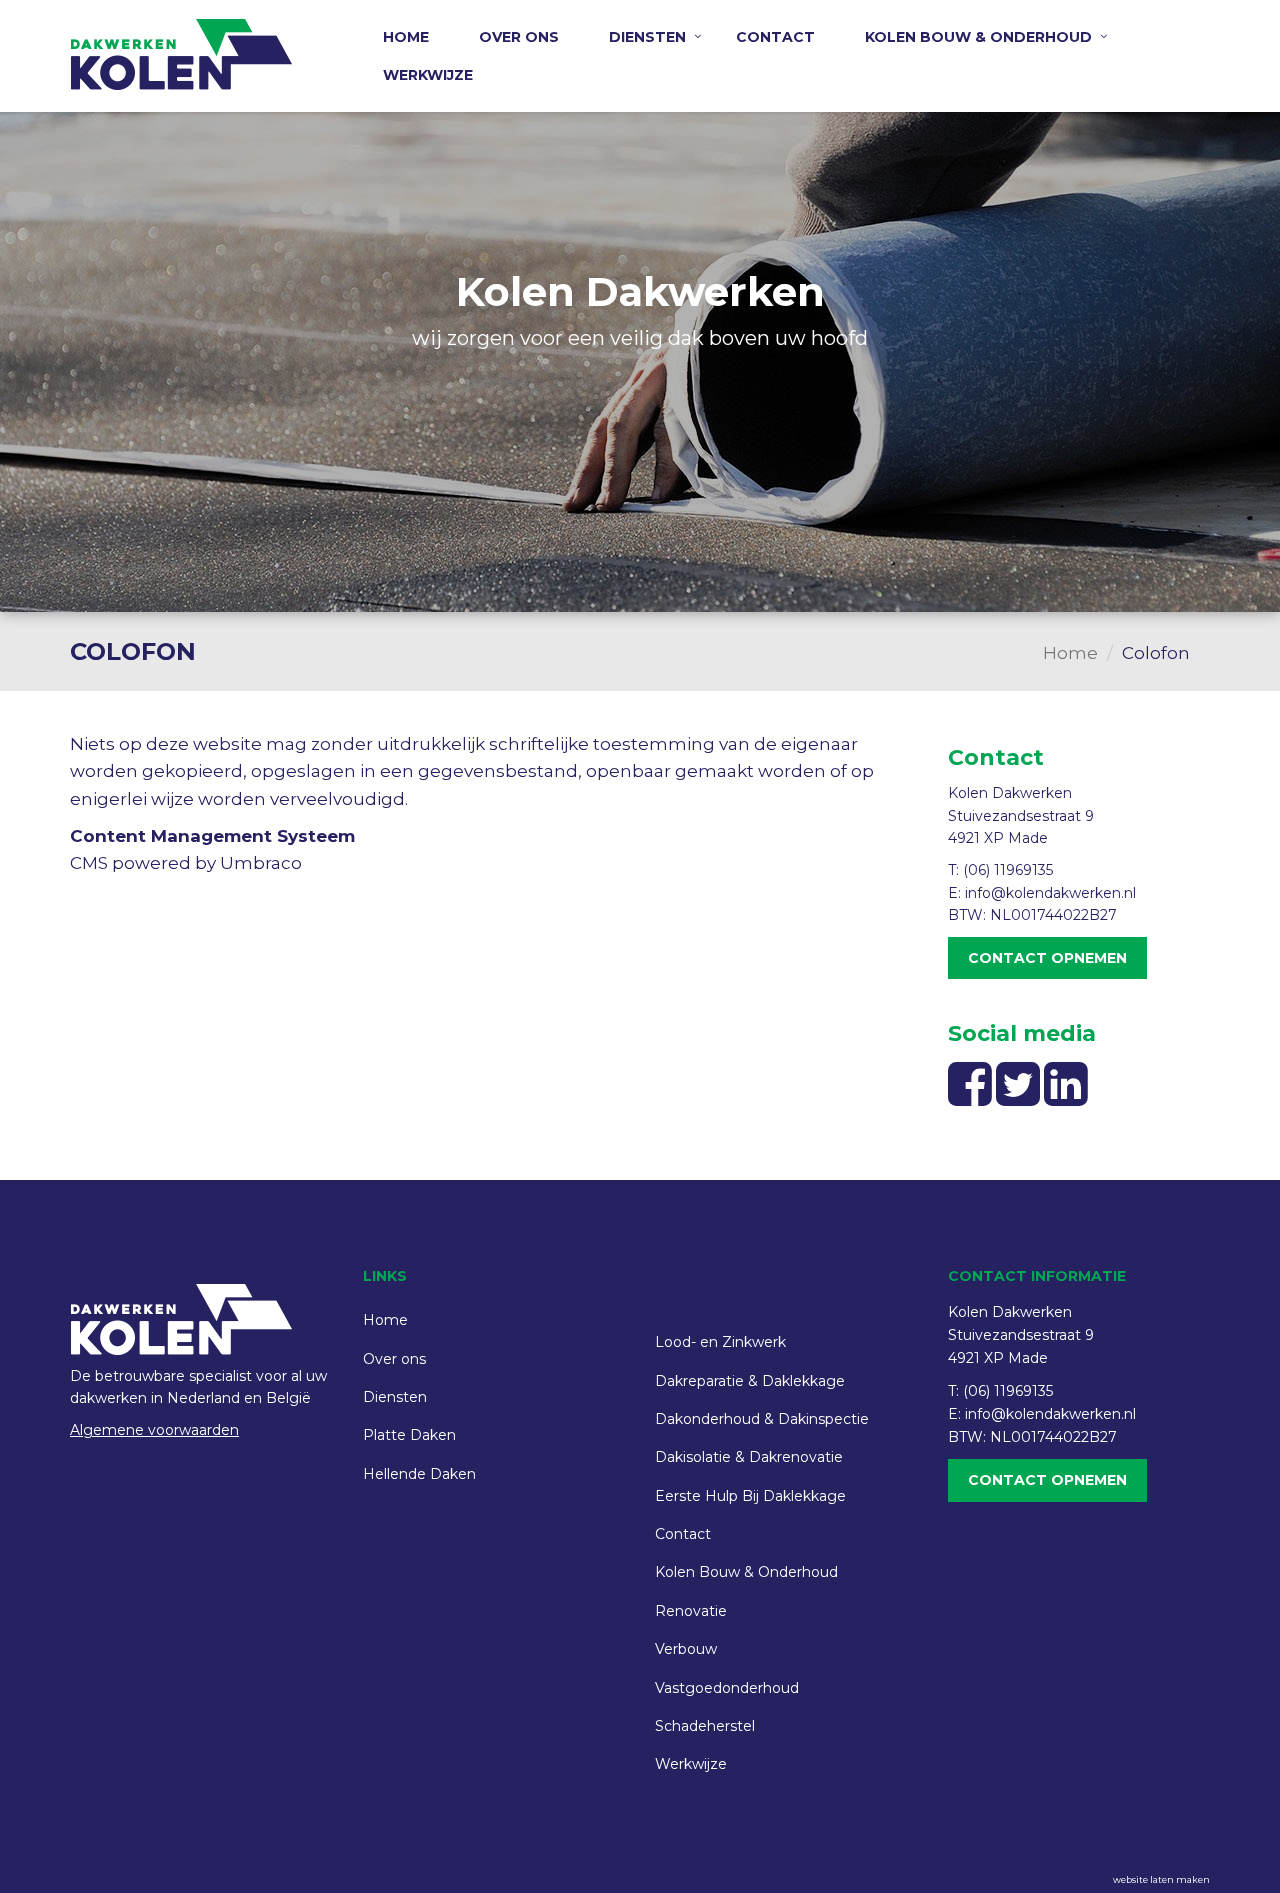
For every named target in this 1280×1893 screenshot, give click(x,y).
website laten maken (1161, 1879)
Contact (775, 37)
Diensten (647, 37)
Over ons (519, 37)
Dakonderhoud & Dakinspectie (762, 1419)
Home (406, 37)
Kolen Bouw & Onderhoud (978, 37)
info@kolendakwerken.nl (1050, 893)
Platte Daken (409, 1435)
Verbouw (686, 1649)
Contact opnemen (1047, 958)
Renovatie (691, 1611)
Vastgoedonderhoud (727, 1688)
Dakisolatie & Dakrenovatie (749, 1457)
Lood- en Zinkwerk (720, 1342)
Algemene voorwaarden (154, 1430)
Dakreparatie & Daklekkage (750, 1381)
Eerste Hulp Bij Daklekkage (750, 1496)
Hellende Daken (419, 1474)
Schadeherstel (705, 1726)
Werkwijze (428, 75)
